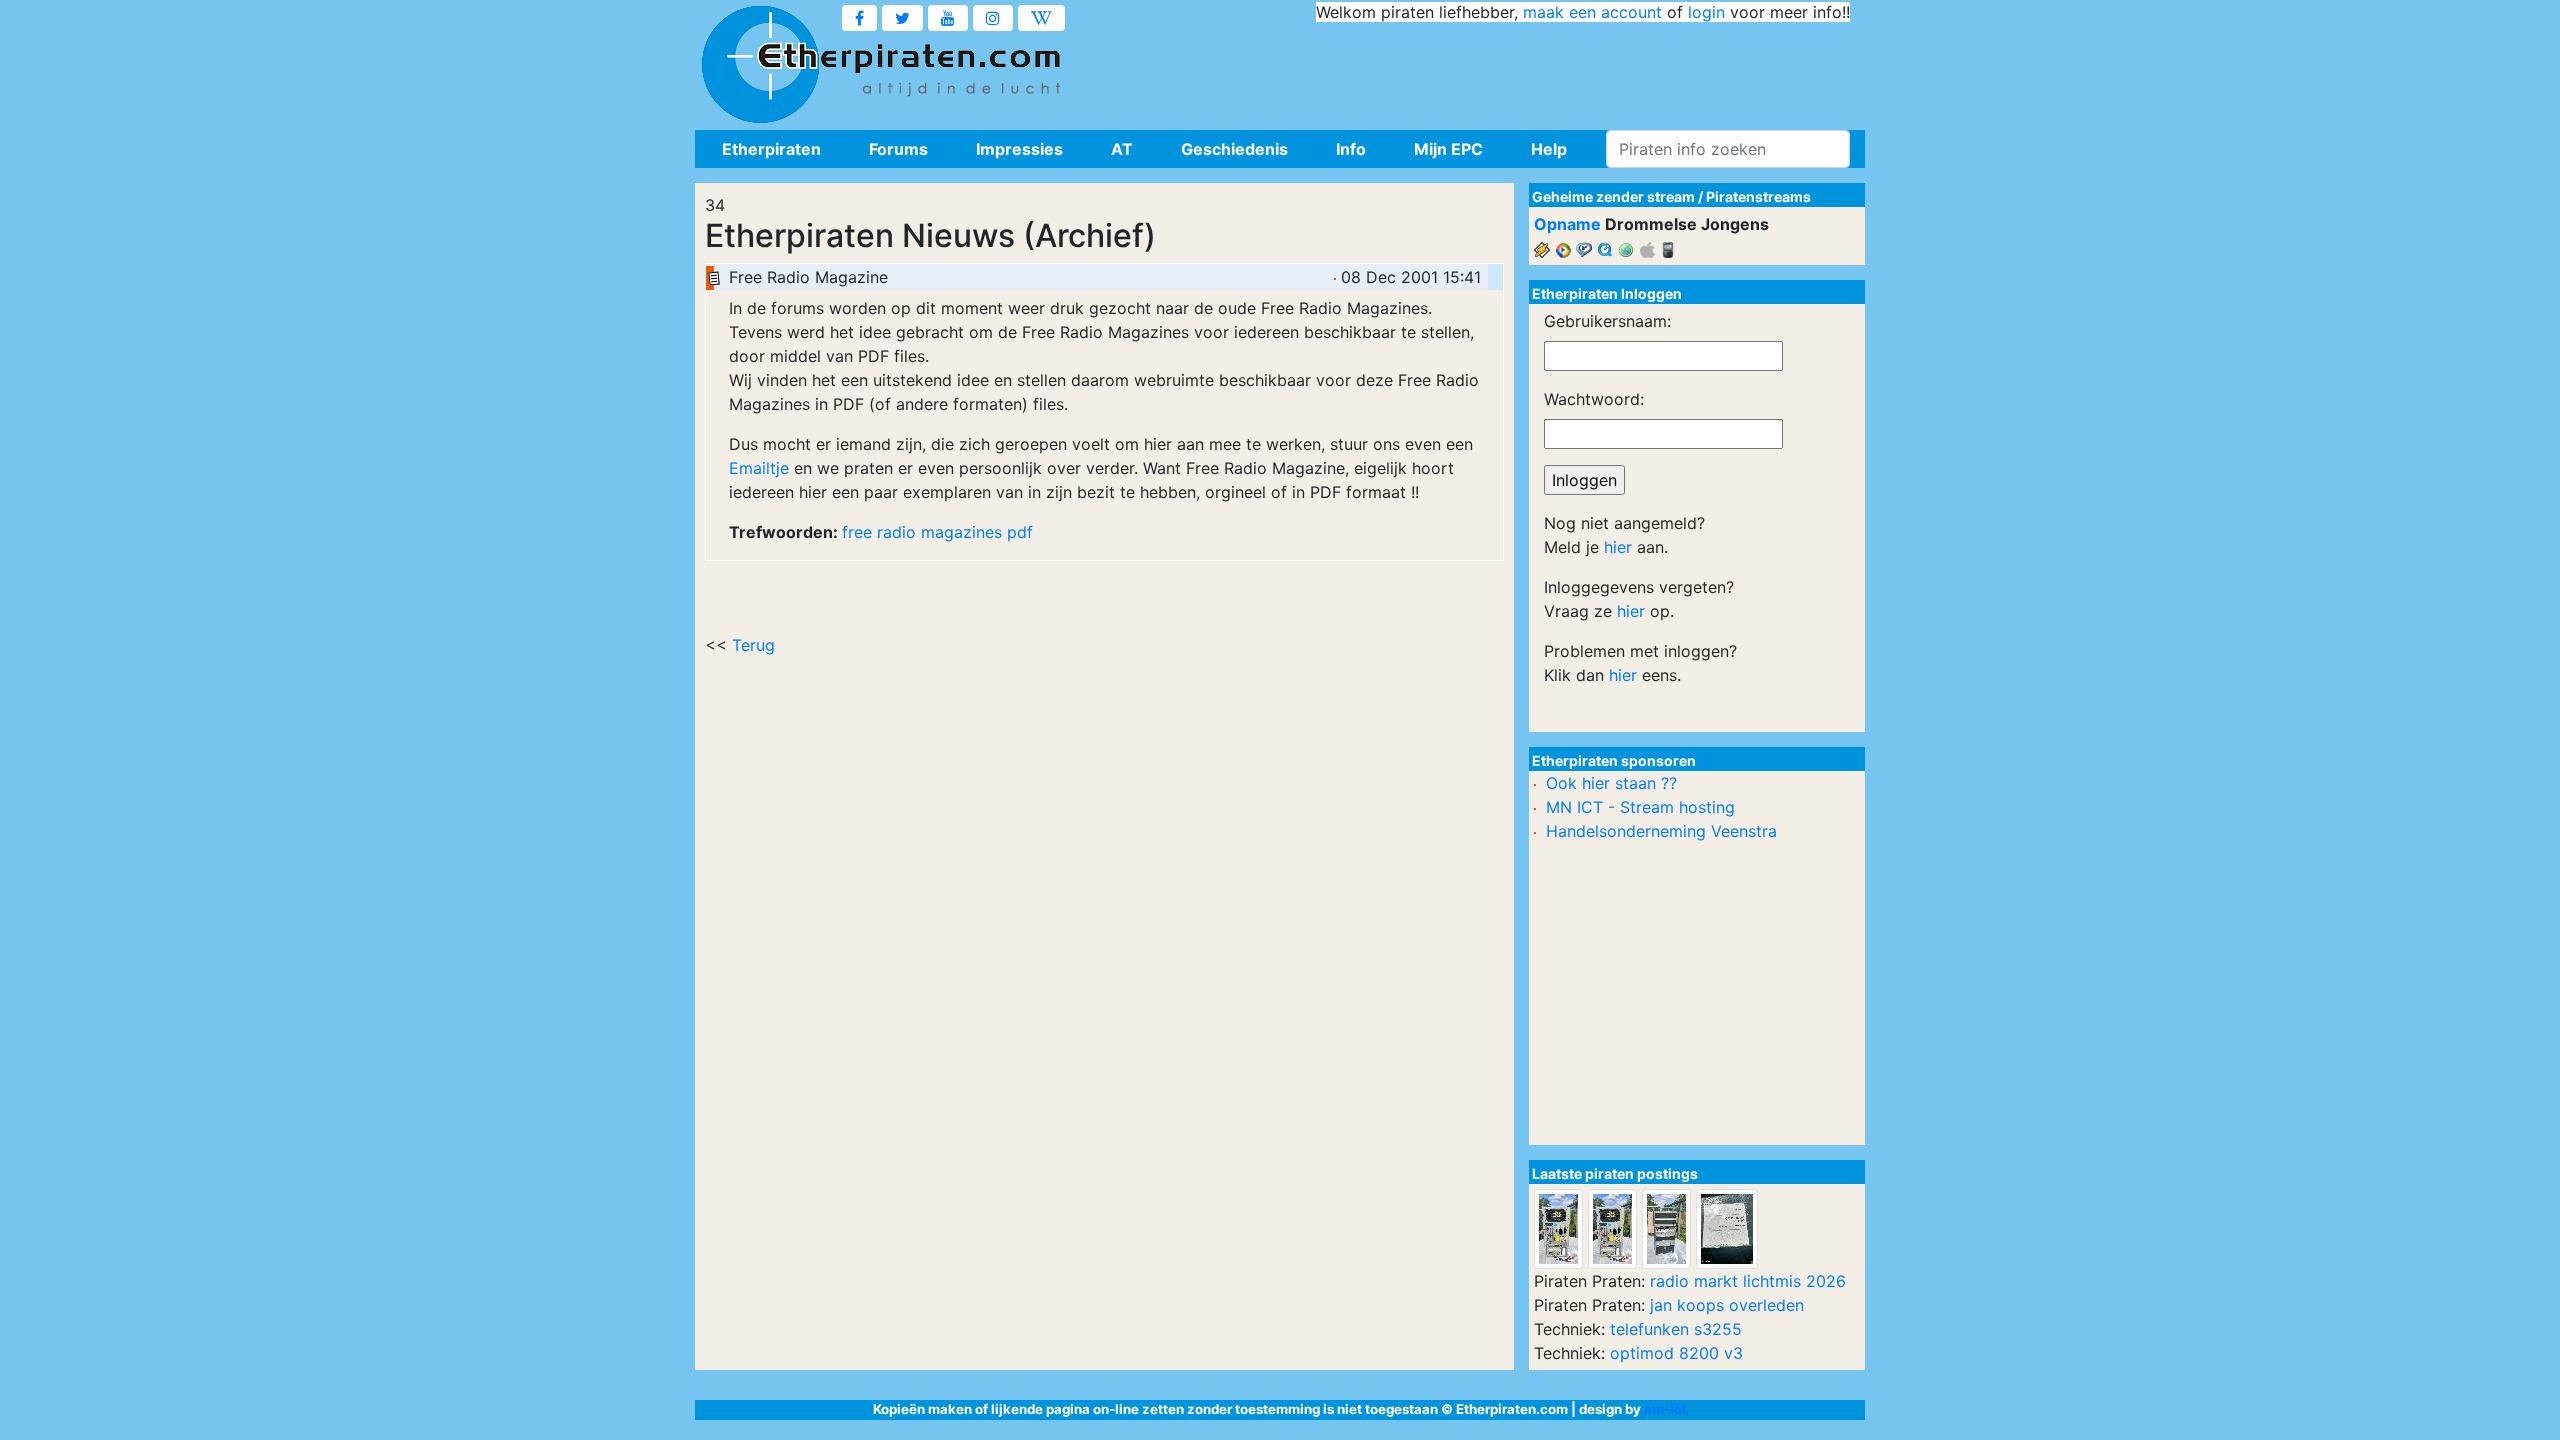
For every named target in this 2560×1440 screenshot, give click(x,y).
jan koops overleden (1727, 1305)
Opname (1567, 224)
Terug (753, 645)
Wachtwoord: (1594, 399)
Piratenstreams (1758, 196)
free (857, 532)
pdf (1020, 532)
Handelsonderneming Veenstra (1661, 831)
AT (1122, 149)
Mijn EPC (1448, 149)
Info (1351, 149)
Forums (898, 149)
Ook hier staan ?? (1611, 783)
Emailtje (759, 468)
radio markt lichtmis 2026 (1748, 1281)
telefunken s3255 (1676, 1329)
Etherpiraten (771, 149)
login (1706, 12)
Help (1549, 149)
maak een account (1592, 12)
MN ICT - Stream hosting (1640, 807)
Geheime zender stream (1613, 196)
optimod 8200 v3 (1676, 1353)
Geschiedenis (1234, 149)
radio (896, 532)
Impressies (1019, 149)
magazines (961, 532)
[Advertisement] (1486, 70)
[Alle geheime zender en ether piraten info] (760, 65)
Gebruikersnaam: (1607, 321)
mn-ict (1665, 1409)
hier (1618, 547)
